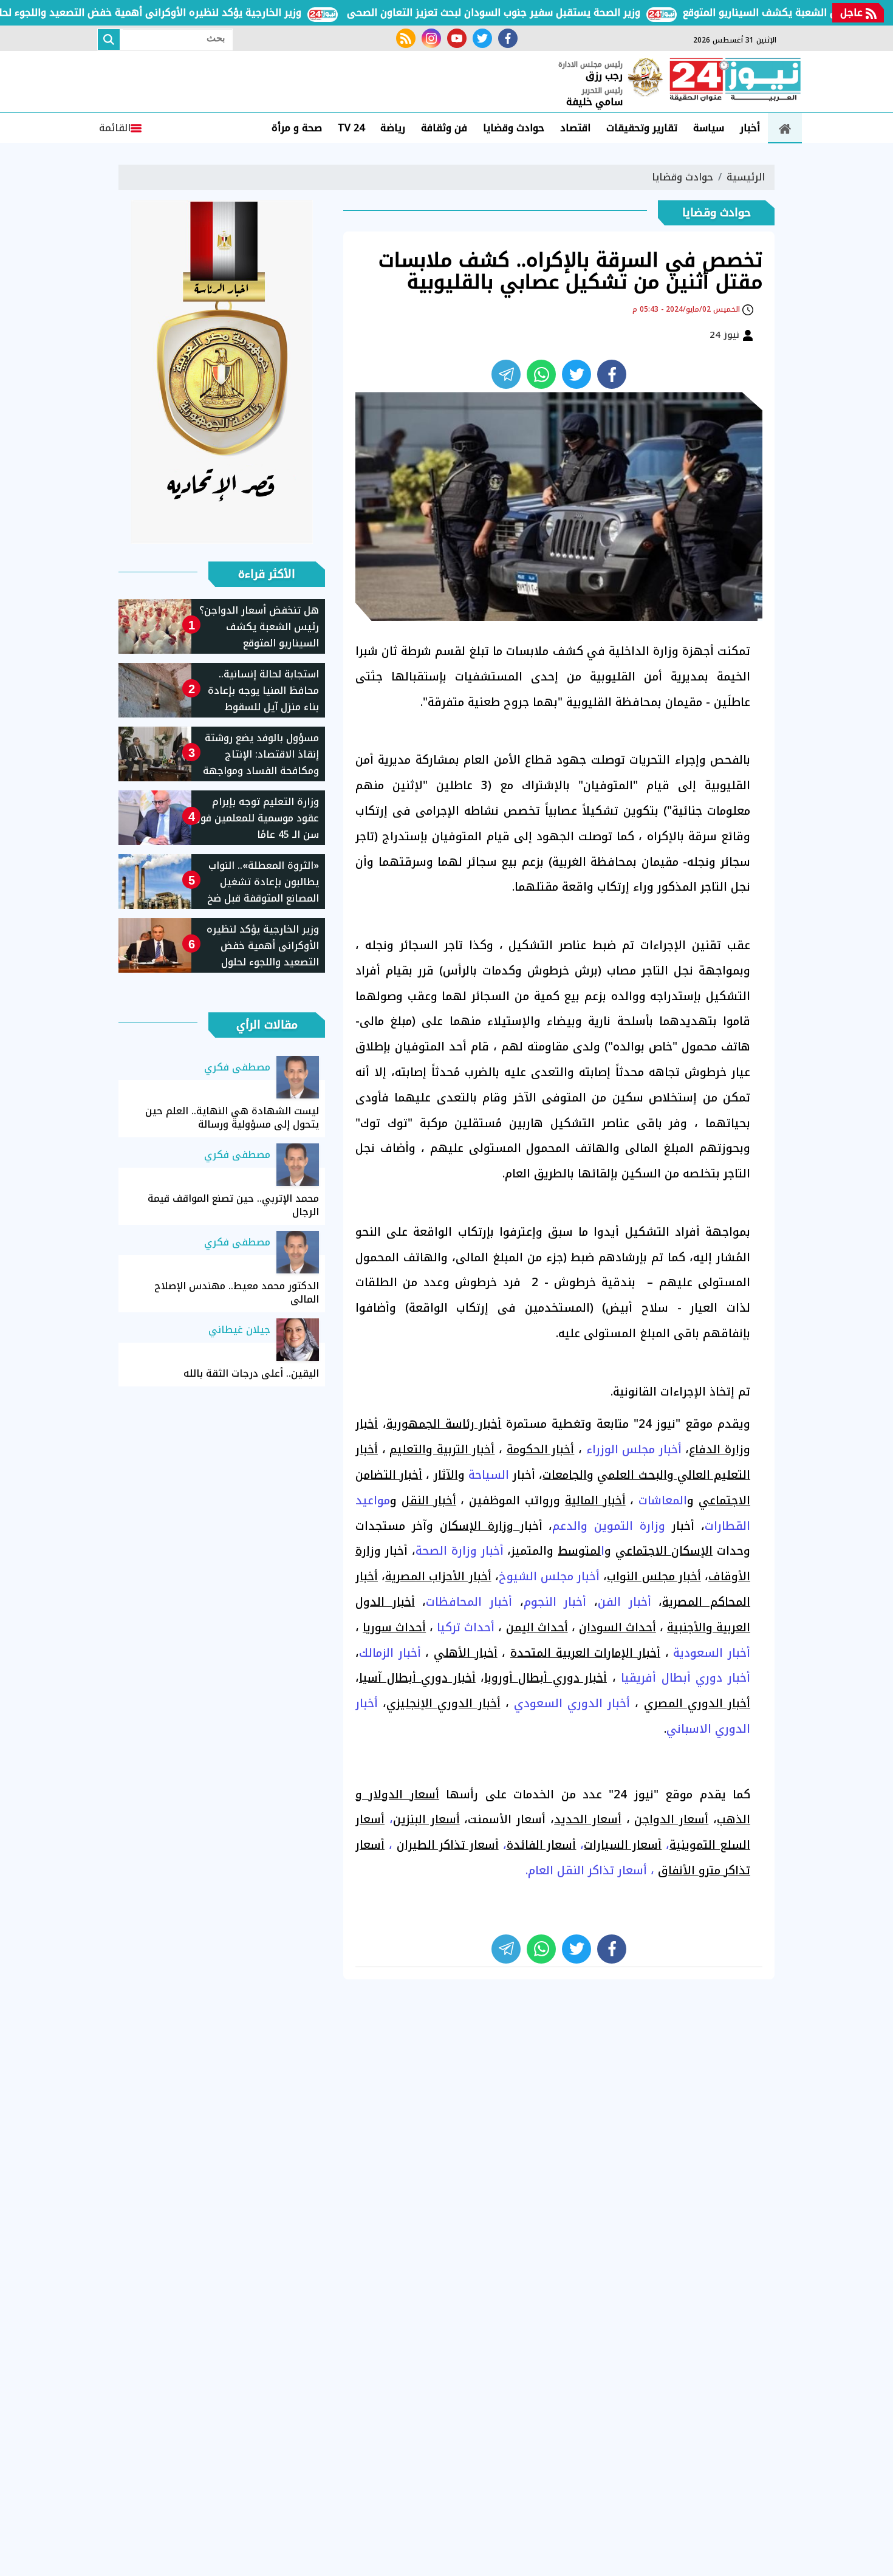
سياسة (709, 128)
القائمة (115, 128)
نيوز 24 (726, 335)
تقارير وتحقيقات (642, 128)
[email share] (506, 374)
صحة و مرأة (297, 128)
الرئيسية (746, 177)
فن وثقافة (444, 128)
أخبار (750, 128)
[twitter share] (577, 374)
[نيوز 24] (735, 81)
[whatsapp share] (541, 374)
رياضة (393, 128)
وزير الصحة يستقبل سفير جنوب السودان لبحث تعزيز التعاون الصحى (538, 12)
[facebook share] (612, 374)
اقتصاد (575, 128)
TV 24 (351, 128)
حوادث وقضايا (514, 128)
